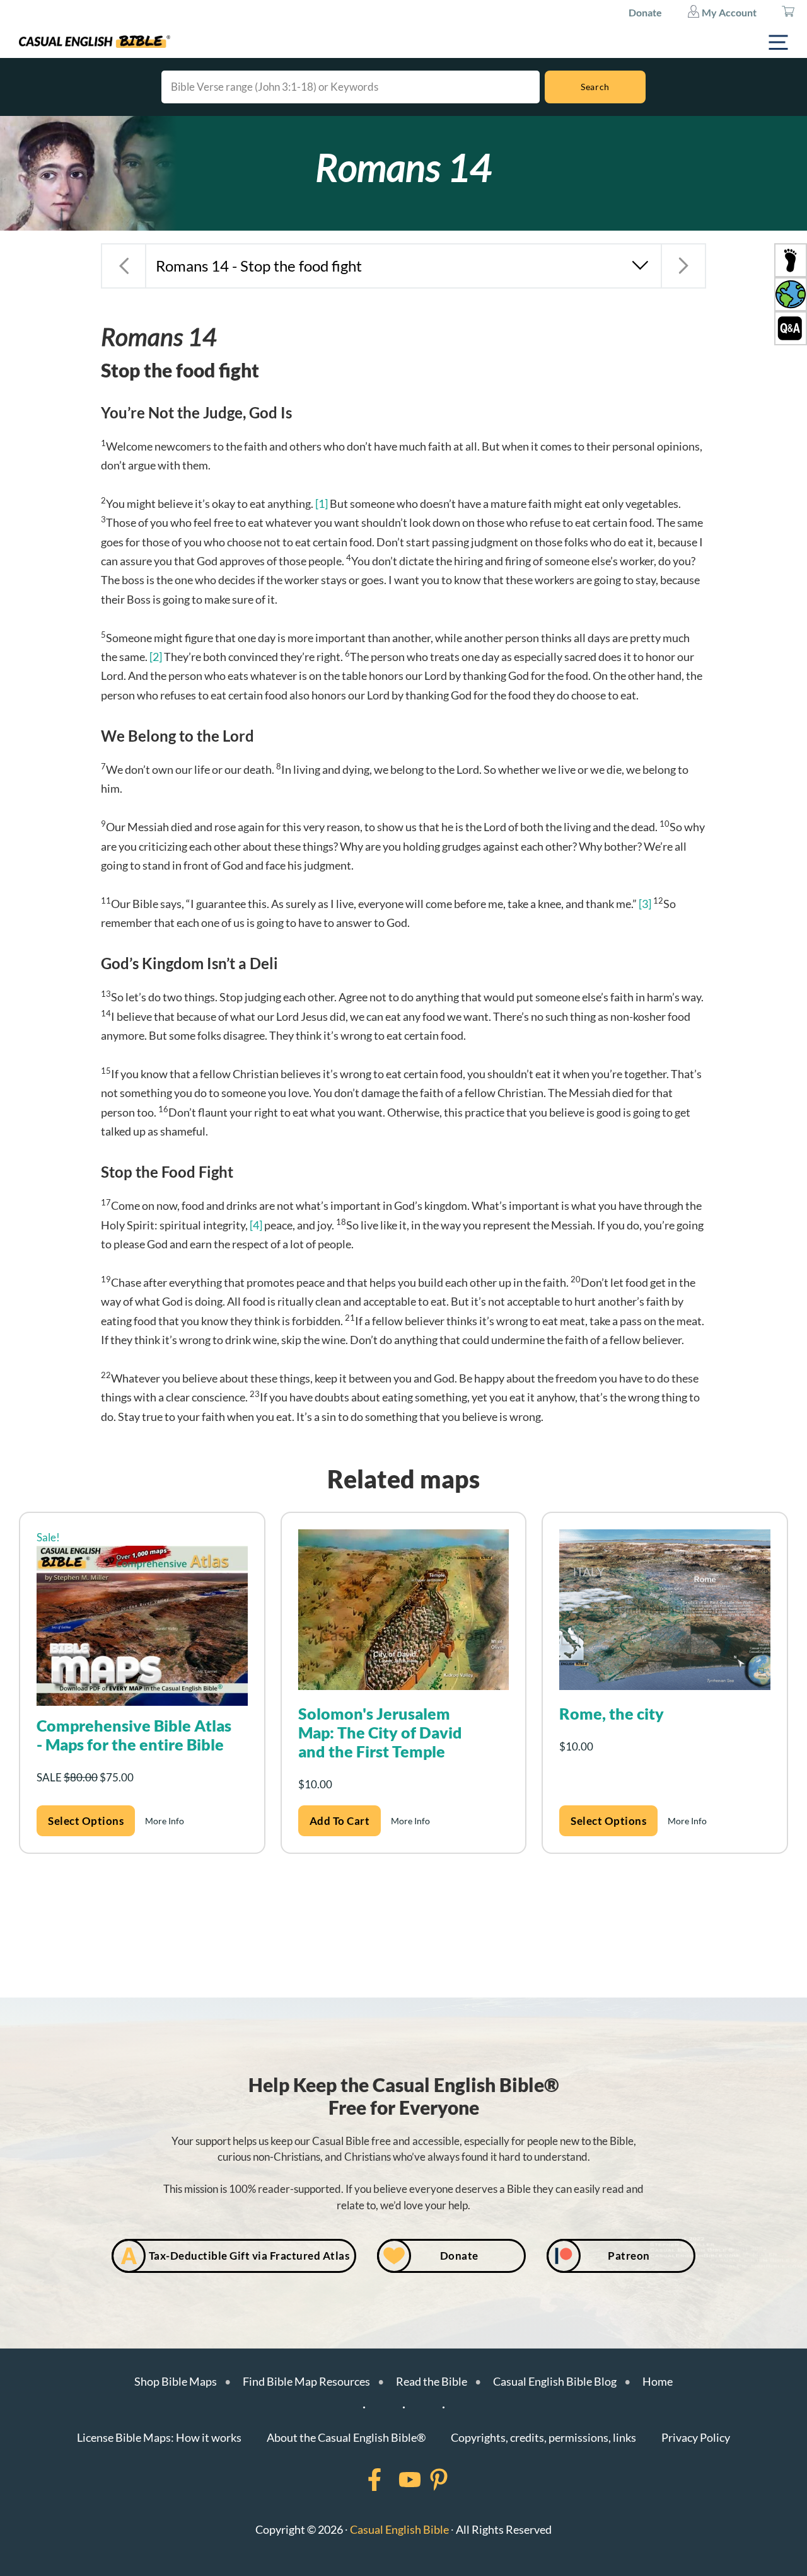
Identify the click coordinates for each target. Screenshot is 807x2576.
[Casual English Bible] (95, 42)
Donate (645, 12)
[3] (645, 904)
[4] (256, 1225)
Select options (86, 1821)
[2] (156, 657)
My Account (728, 12)
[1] (322, 503)
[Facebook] (358, 2480)
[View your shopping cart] (788, 13)
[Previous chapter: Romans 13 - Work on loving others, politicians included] (124, 266)
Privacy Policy (696, 2437)
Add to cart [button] (340, 1821)
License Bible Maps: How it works (159, 2437)
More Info (165, 1821)
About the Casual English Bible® (346, 2437)
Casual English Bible (399, 2529)
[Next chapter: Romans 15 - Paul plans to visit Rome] (683, 266)
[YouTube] (393, 2480)
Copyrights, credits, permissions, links (543, 2437)
